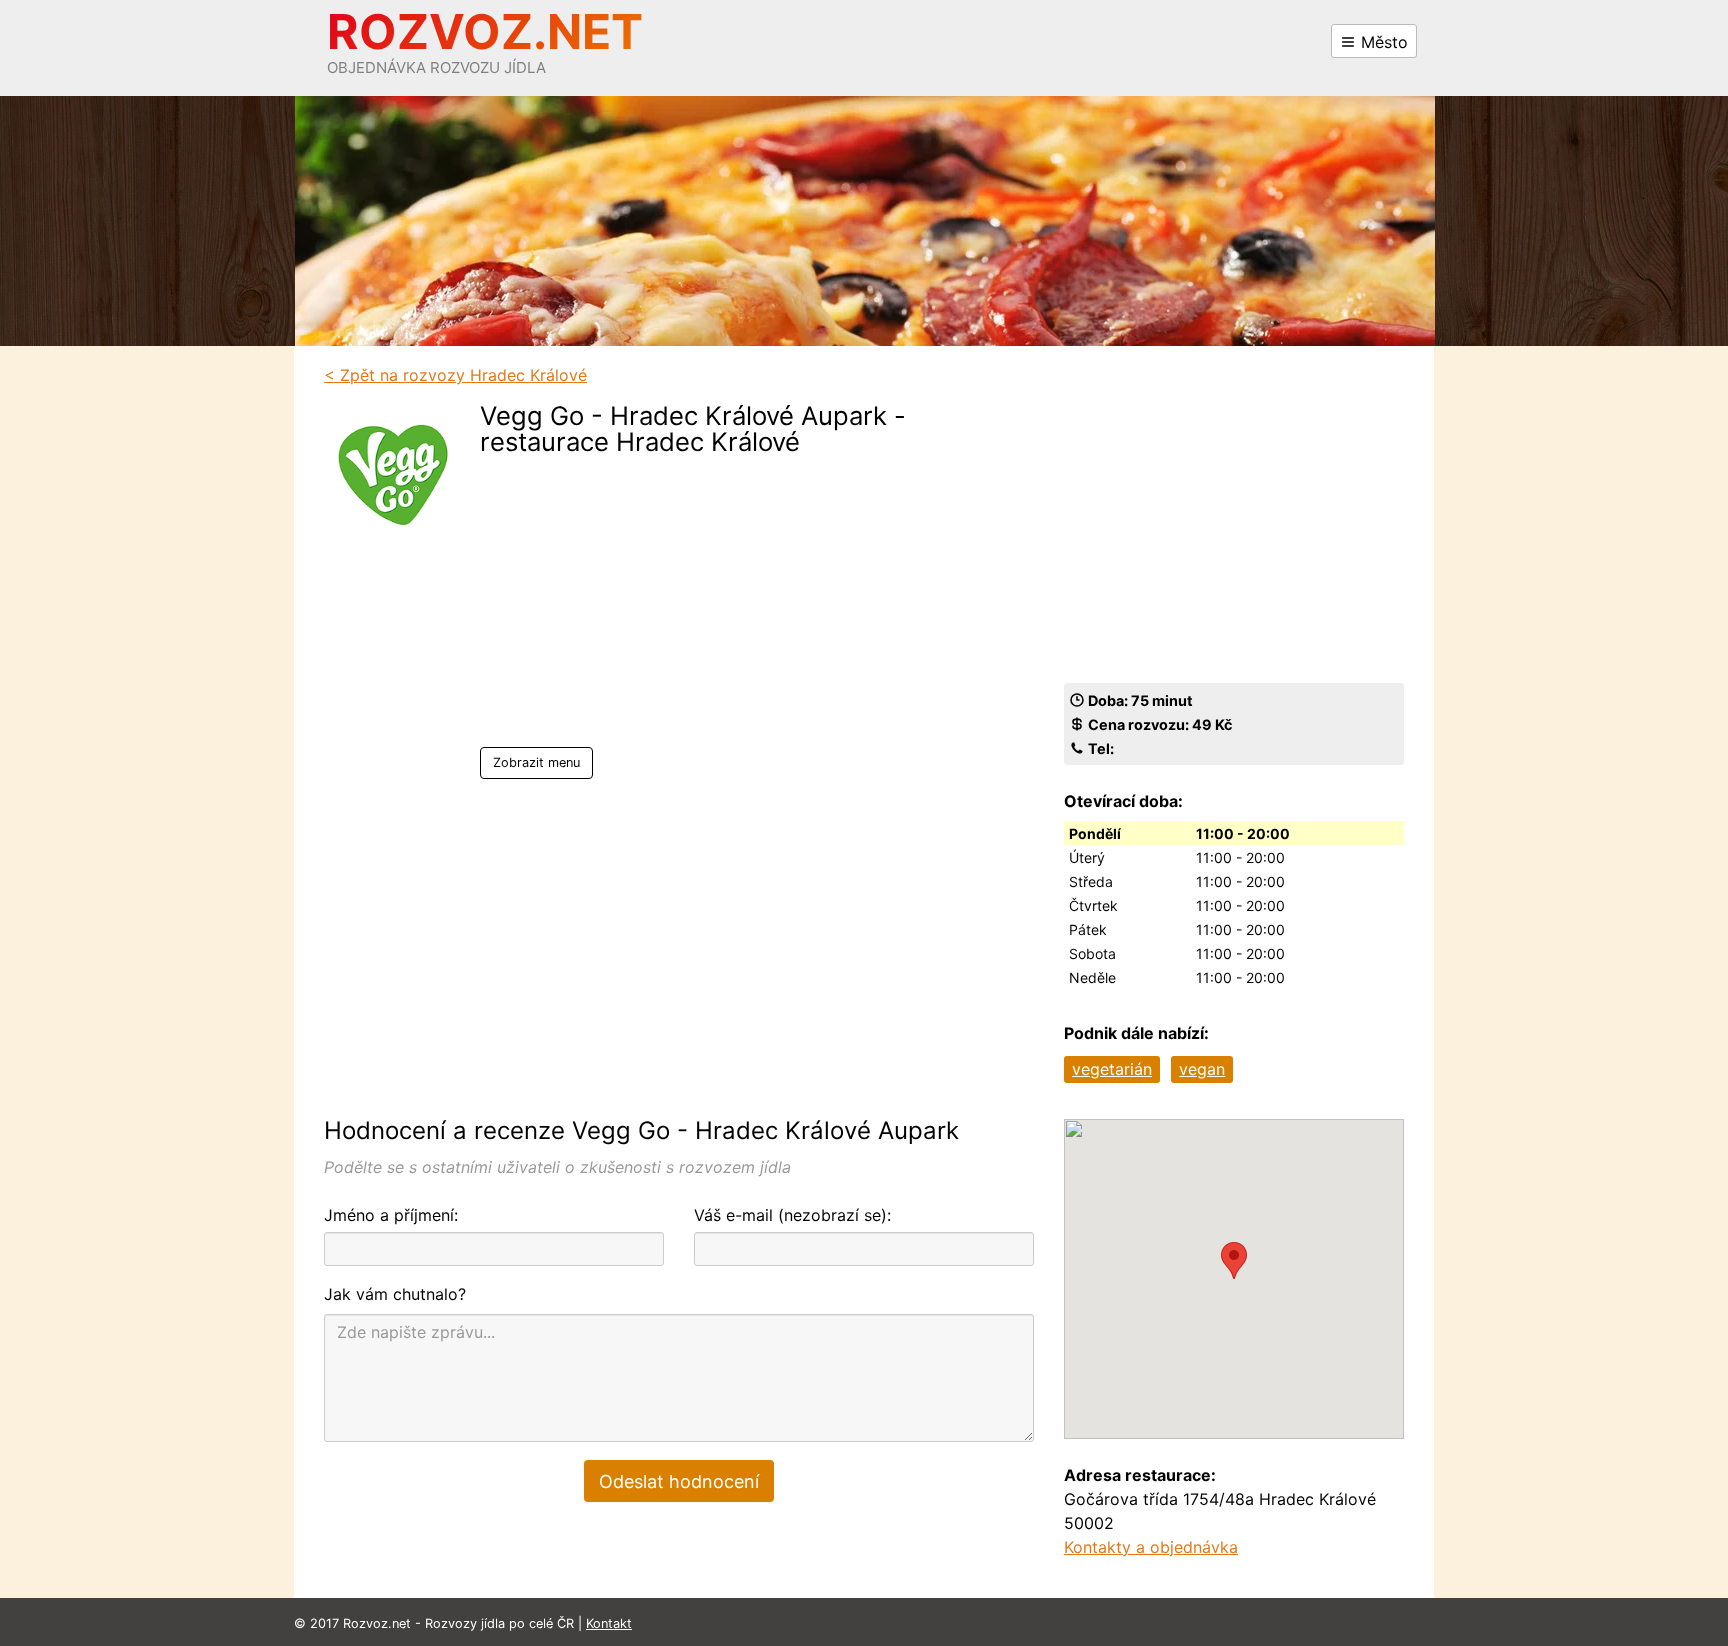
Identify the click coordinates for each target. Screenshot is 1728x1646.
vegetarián (1112, 1069)
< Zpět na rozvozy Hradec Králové (455, 375)
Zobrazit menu (536, 762)
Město (1382, 42)
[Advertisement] (728, 607)
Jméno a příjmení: (391, 1215)
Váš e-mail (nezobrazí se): (792, 1215)
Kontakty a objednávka (1151, 1547)
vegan (1202, 1069)
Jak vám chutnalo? (395, 1294)
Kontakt (609, 1623)
